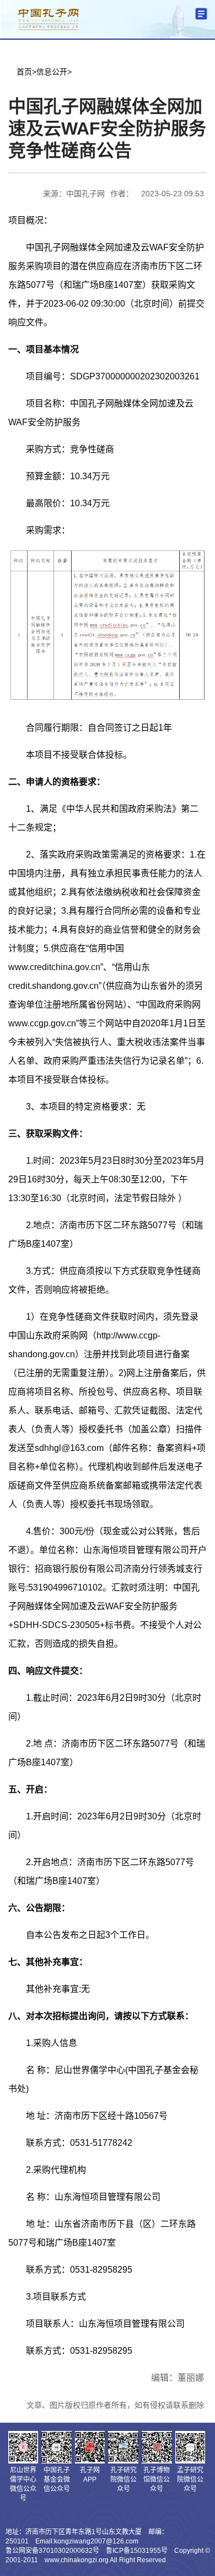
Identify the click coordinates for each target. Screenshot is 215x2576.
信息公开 (52, 72)
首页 (24, 72)
